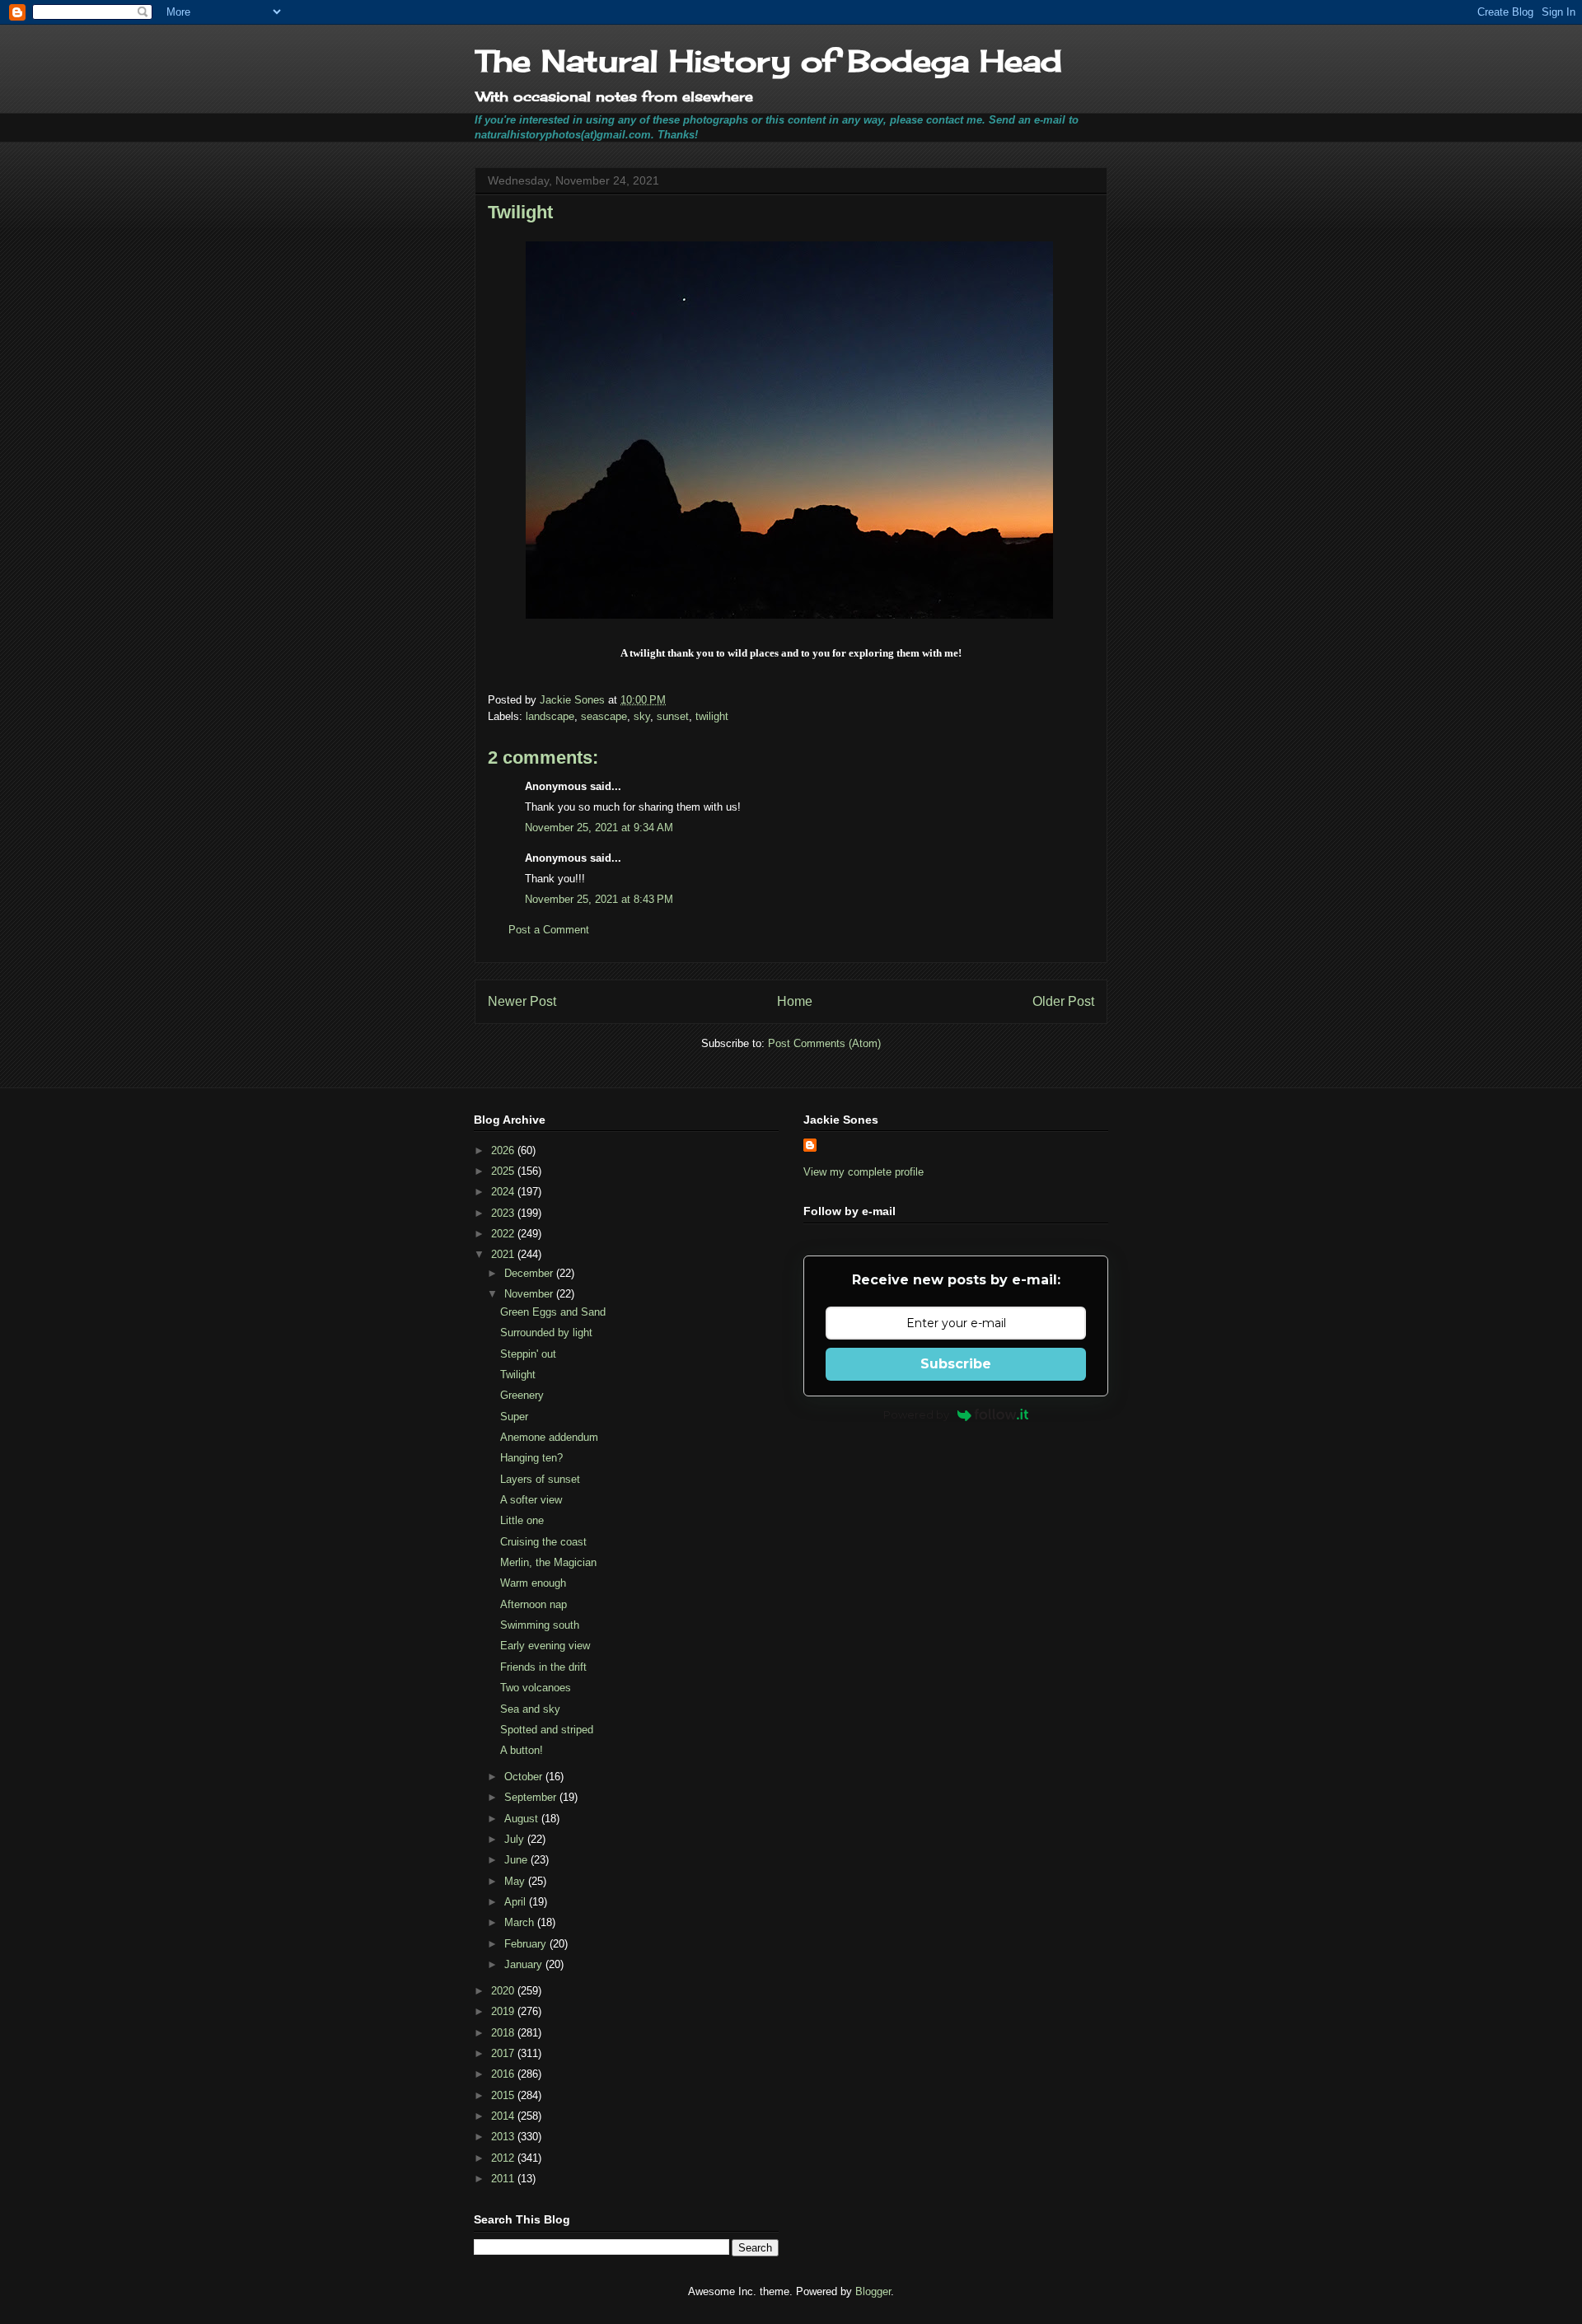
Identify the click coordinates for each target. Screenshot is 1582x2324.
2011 (504, 2179)
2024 (504, 1192)
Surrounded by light (546, 1333)
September (532, 1797)
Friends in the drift (543, 1667)
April (517, 1902)
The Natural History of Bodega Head (768, 61)
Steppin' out (528, 1354)
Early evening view (545, 1646)
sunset (673, 716)
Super (514, 1417)
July (516, 1839)
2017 (504, 2053)
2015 (504, 2095)
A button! (522, 1750)
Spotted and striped (547, 1730)
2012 (504, 2158)
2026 (504, 1150)
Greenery (522, 1395)
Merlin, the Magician (548, 1562)
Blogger (873, 2291)
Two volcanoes (536, 1688)
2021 (504, 1254)
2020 (504, 1991)
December (530, 1273)
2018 (504, 2033)
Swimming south (540, 1625)
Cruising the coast (543, 1542)
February (527, 1944)
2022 (504, 1234)
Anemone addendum (549, 1437)
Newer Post (522, 1001)
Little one (522, 1520)
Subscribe (956, 1364)
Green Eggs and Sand (553, 1312)
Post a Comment (549, 930)
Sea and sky (530, 1709)
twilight (712, 716)
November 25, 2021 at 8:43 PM (599, 899)
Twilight (518, 1375)
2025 (504, 1171)
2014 (504, 2116)
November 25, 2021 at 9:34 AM (599, 828)
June (517, 1860)
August (523, 1819)
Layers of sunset (540, 1479)
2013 (504, 2137)
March (521, 1922)
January (525, 1964)
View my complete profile (864, 1172)
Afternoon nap (534, 1604)
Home (795, 1001)
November (530, 1294)
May (516, 1881)
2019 (504, 2011)
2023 (504, 1213)
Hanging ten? (531, 1458)
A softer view (531, 1500)
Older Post (1063, 1001)
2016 (504, 2074)
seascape (604, 716)
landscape (550, 716)
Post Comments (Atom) (824, 1043)
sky (642, 716)
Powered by (916, 1415)
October (525, 1777)
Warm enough (533, 1583)
